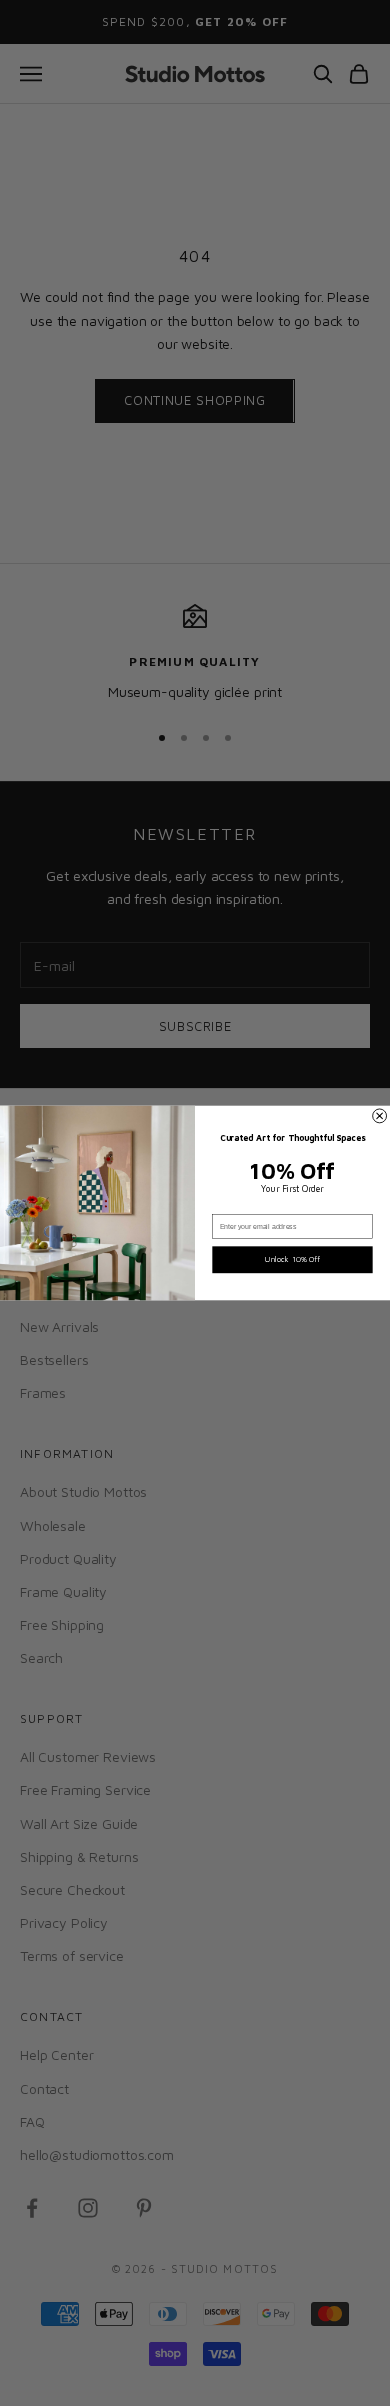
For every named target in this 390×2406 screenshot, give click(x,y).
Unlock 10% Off (292, 1259)
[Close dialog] (380, 1116)
